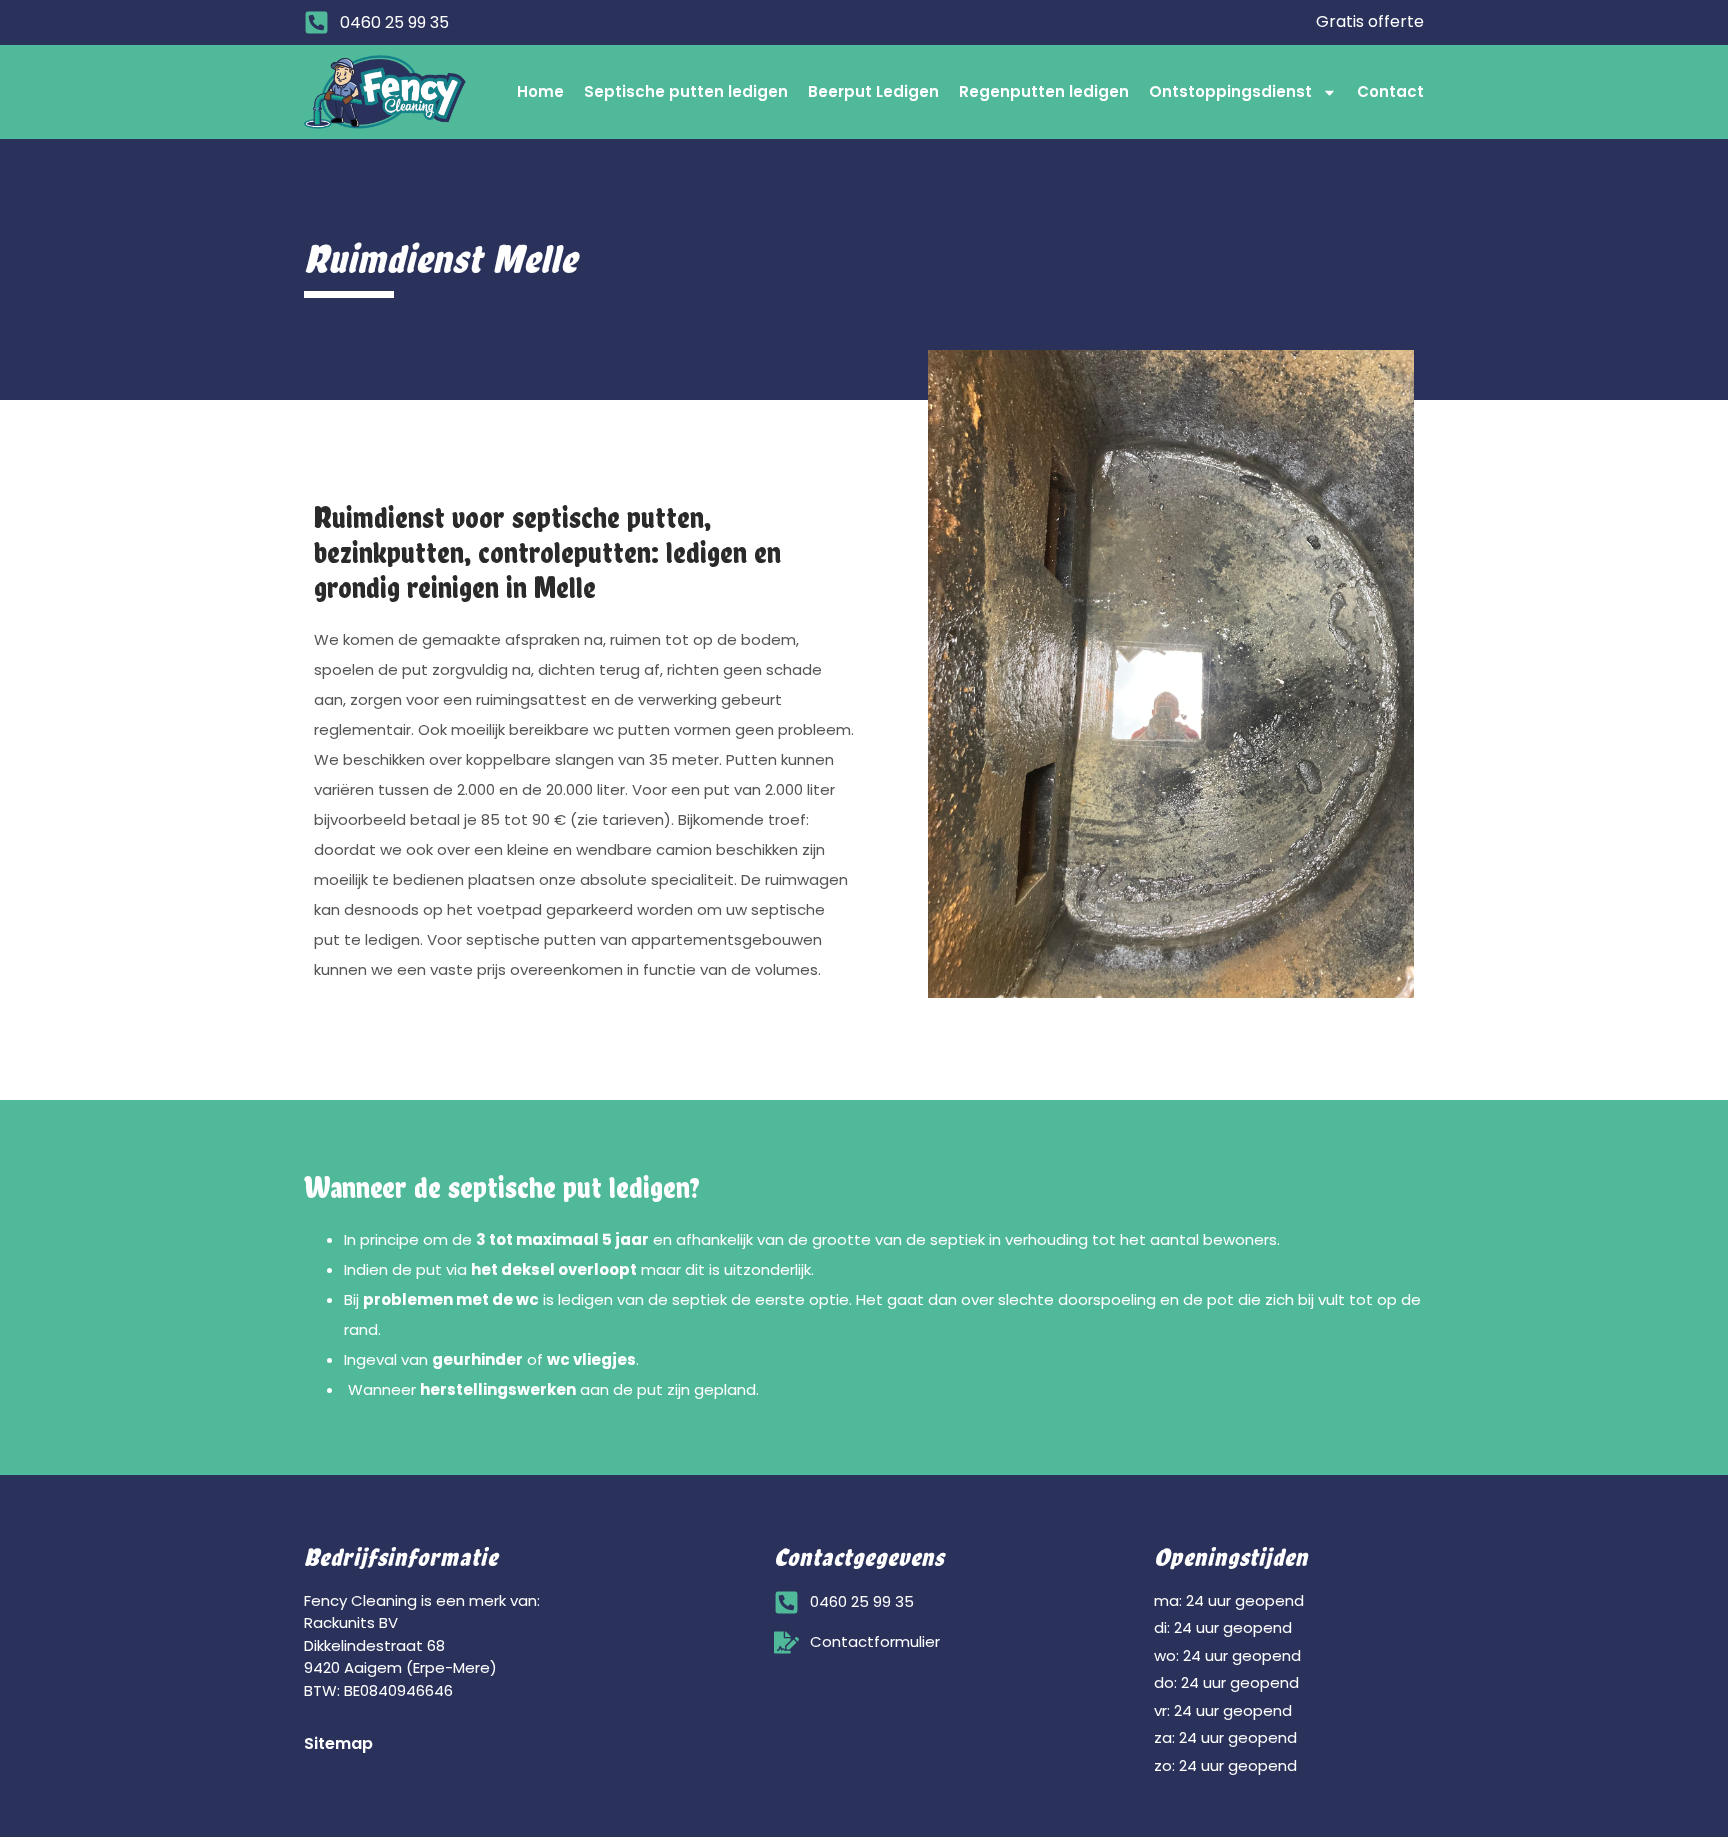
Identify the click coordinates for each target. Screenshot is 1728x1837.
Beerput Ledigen (873, 91)
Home (540, 91)
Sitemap (338, 1743)
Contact (1390, 91)
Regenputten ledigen (1044, 91)
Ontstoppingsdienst (1230, 91)
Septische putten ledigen (686, 91)
